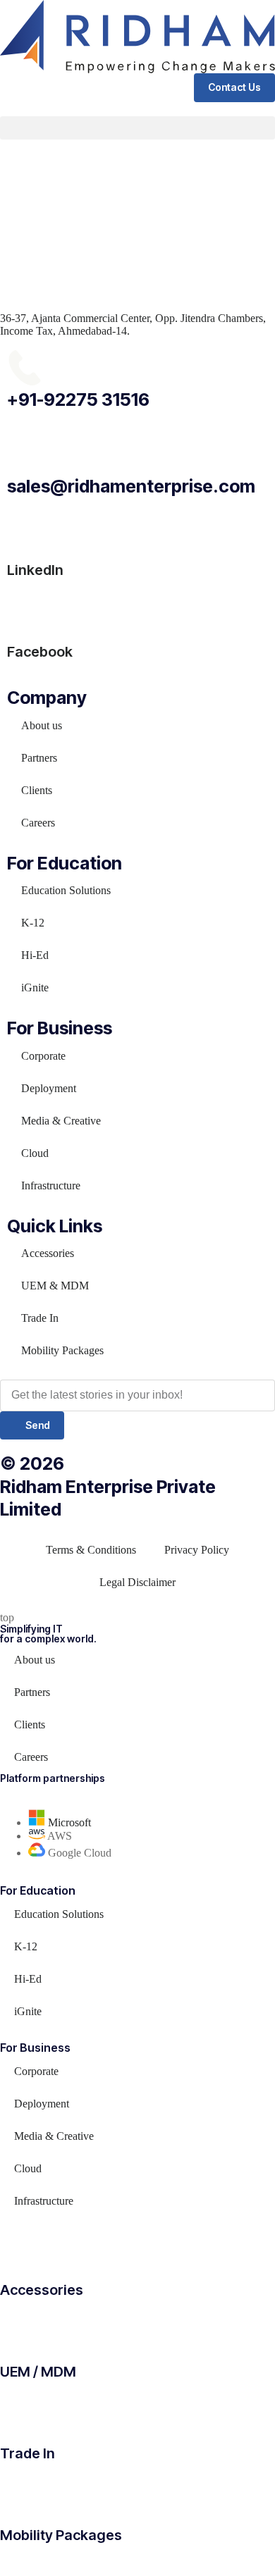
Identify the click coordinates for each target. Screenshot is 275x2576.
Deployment (49, 1088)
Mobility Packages (62, 1350)
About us (42, 725)
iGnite (35, 987)
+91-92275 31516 (78, 400)
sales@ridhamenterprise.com (131, 486)
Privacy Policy (197, 1550)
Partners (39, 758)
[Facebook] (25, 609)
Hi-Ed (35, 955)
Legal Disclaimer (137, 1582)
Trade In (40, 1318)
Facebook (40, 652)
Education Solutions (66, 890)
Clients (37, 790)
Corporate (43, 1056)
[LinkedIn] (25, 528)
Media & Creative (61, 1121)
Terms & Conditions (91, 1550)
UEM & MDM (55, 1286)
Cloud (35, 1153)
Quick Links (55, 1226)
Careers (38, 823)
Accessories (48, 1253)
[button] (137, 128)
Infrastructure (51, 1185)
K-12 (33, 923)
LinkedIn (35, 570)
